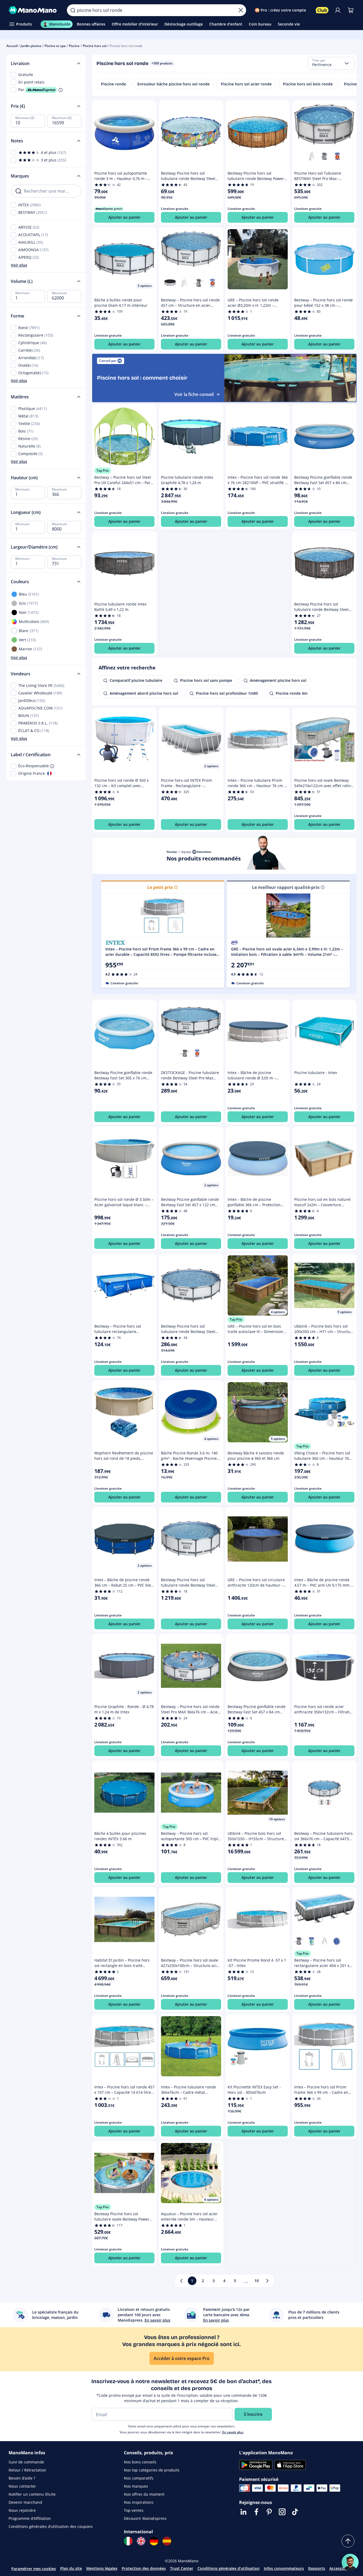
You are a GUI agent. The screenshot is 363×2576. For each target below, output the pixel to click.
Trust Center (182, 2568)
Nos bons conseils (140, 2462)
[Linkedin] (243, 2512)
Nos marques (136, 2486)
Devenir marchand (25, 2502)
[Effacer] (241, 10)
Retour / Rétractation (27, 2470)
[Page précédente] (181, 2281)
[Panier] (351, 10)
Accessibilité (341, 2568)
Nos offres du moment (144, 2494)
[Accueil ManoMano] (33, 10)
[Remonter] (348, 2541)
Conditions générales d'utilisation (229, 2568)
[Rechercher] (73, 10)
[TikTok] (295, 2512)
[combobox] (331, 63)
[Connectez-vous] (338, 10)
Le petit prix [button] (160, 887)
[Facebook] (256, 2512)
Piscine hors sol (95, 46)
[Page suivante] (267, 2281)
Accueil (12, 46)
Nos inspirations (139, 2502)
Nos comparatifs (139, 2478)
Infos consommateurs (284, 2568)
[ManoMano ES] (167, 2541)
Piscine (74, 46)
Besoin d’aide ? (22, 2478)
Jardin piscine (31, 46)
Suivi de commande (26, 2462)
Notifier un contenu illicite (32, 2494)
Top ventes (134, 2510)
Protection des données (144, 2568)
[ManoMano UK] (141, 2541)
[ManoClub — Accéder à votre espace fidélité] (322, 10)
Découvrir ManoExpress (145, 2518)
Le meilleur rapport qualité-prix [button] (286, 887)
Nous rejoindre (22, 2510)
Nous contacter (22, 2486)
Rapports (317, 2568)
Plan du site (71, 2568)
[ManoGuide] (350, 2562)
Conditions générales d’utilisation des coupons (51, 2526)
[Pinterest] (269, 2512)
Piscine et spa (55, 46)
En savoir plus (233, 2432)
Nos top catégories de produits (152, 2470)
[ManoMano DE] (154, 2541)
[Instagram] (282, 2512)
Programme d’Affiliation (30, 2518)
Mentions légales (102, 2568)
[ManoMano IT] (128, 2541)
